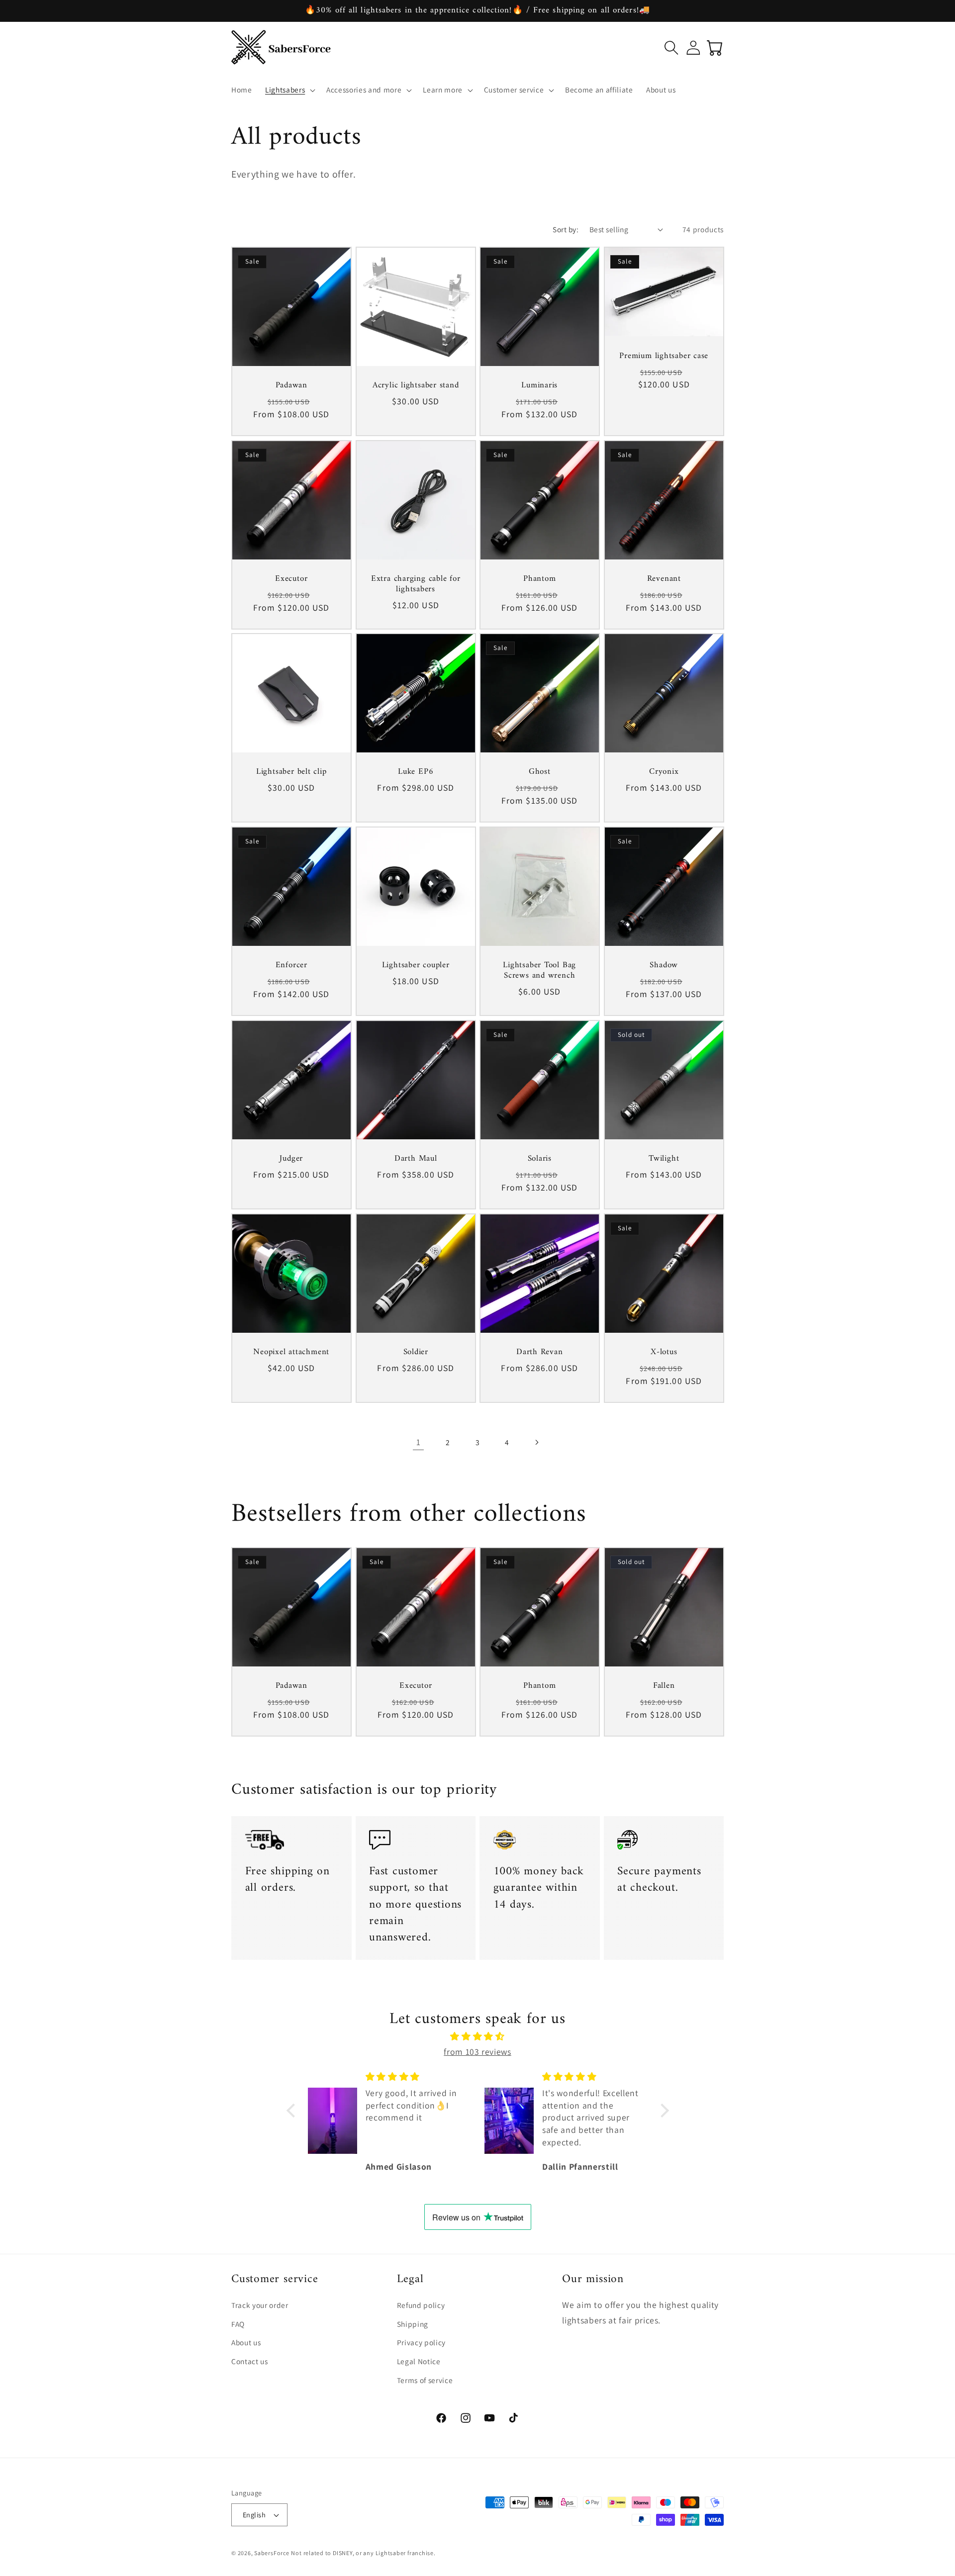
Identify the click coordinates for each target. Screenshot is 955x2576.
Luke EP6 (416, 773)
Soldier (415, 1352)
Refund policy (421, 2305)
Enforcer (291, 966)
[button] (289, 90)
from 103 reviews (477, 2051)
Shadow (664, 966)
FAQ (238, 2324)
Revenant (664, 579)
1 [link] (419, 1442)
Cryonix (664, 773)
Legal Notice (419, 2362)
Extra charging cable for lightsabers (415, 584)
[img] (478, 2036)
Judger (291, 1159)
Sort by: (566, 229)
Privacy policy (421, 2343)
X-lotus (664, 1352)
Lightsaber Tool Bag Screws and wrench (539, 971)
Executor (291, 579)
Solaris (540, 1159)
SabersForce (272, 2553)
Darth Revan (540, 1352)
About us (246, 2343)
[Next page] (537, 1442)
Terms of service (425, 2380)
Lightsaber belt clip (291, 773)
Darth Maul (415, 1159)
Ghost (540, 773)
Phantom (539, 579)
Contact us (250, 2362)
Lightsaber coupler (415, 966)
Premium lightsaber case (664, 356)
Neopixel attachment (291, 1352)
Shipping (413, 2324)
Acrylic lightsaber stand (415, 386)
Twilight (664, 1159)
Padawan (291, 386)
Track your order (260, 2305)
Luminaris (539, 386)
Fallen (664, 1686)
